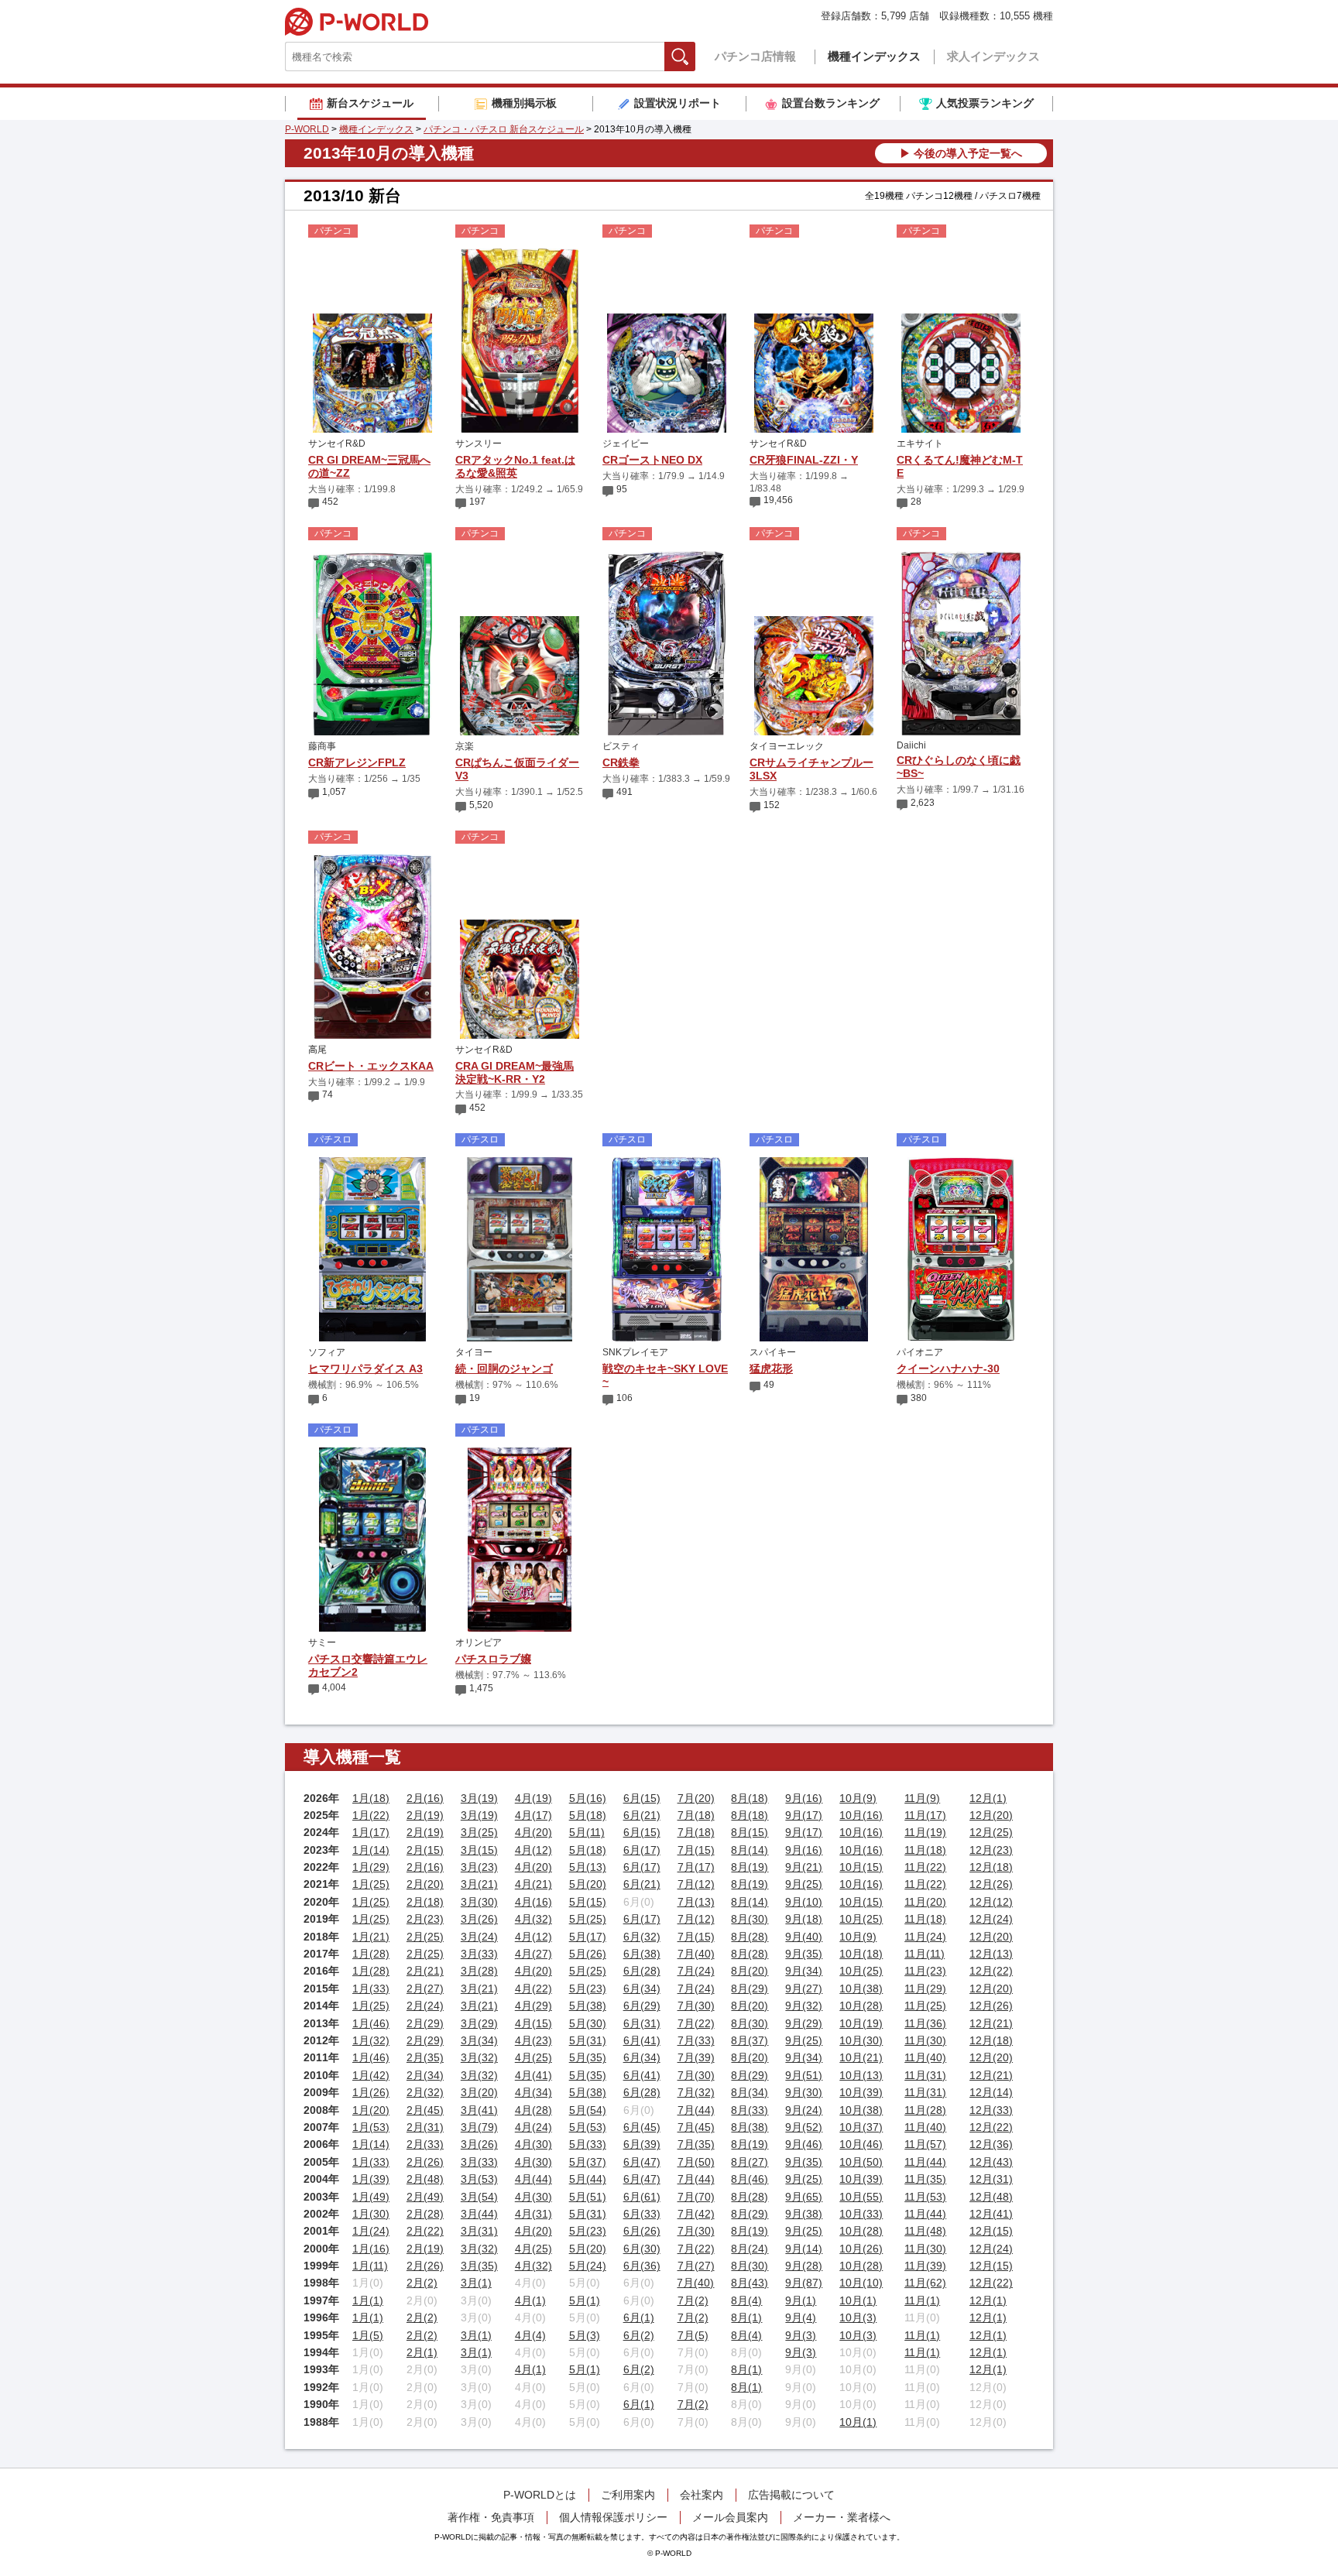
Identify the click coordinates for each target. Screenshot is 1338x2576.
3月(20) (479, 2092)
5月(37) (588, 2162)
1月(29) (371, 1867)
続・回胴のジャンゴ (504, 1368)
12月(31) (991, 2179)
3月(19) (479, 1798)
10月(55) (861, 2197)
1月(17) (371, 1832)
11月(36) (925, 2023)
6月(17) (642, 1850)
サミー (322, 1643)
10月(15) (861, 1867)
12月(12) (991, 1902)
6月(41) (642, 2040)
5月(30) (588, 2023)
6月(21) (642, 1815)
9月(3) (801, 2335)
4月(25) (533, 2057)
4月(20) (533, 1832)
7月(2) (693, 2300)
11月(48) (925, 2231)
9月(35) (804, 1954)
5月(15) (588, 1902)
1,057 (334, 792)
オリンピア (479, 1643)
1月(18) (371, 1798)
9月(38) (804, 2214)
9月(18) (804, 1919)
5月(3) (585, 2335)
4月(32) (533, 1919)
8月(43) (750, 2283)
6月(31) (642, 2023)
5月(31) (588, 2040)
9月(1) (801, 2300)
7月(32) (696, 2092)
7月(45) (696, 2127)
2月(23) (425, 1919)
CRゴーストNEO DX (652, 460)
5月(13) (588, 1867)
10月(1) (858, 2300)
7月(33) (696, 2040)
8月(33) (750, 2110)
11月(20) (925, 1902)
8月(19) (750, 1867)
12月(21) (991, 2023)
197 (477, 502)
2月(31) (425, 2127)
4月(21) (533, 1884)
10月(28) (861, 2006)
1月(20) (371, 2110)
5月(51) (588, 2197)
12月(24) (991, 1919)
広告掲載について (791, 2495)
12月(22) (991, 1971)
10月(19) (861, 2023)
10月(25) (861, 1919)
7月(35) (696, 2144)
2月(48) (425, 2179)
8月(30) (750, 1919)
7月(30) (696, 2006)
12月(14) (991, 2092)
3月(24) (479, 1937)
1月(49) (371, 2197)
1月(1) (368, 2300)
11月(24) (925, 1937)
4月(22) (533, 1989)
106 (624, 1398)
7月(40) (696, 1954)
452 (330, 502)
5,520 (481, 805)
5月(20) (588, 1884)
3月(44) (479, 2214)
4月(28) (533, 2110)
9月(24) (804, 2110)
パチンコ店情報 (755, 56)
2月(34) (425, 2075)
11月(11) (925, 1954)
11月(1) (922, 2300)
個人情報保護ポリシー (613, 2517)
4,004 (334, 1687)
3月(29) (479, 2023)
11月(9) (922, 1798)
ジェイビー (626, 444)
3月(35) (479, 2266)
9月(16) (804, 1798)
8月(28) (750, 1937)
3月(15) (479, 1850)
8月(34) (750, 2092)
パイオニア (920, 1352)
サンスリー (479, 444)
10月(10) (861, 2283)
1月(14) (371, 1850)
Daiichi (911, 745)
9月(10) (804, 1902)
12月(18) (991, 1867)
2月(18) (425, 1902)
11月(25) (925, 2006)
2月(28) (425, 2214)
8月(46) (750, 2179)
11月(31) (925, 2075)
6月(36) (642, 2266)
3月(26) (479, 1919)
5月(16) (588, 1798)
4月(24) (533, 2127)
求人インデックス (993, 56)
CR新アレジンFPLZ (357, 762)
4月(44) (533, 2179)
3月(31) (479, 2231)
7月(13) (696, 1902)
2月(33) (425, 2144)
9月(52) (804, 2127)
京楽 (465, 746)
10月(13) (861, 2075)
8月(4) (746, 2300)
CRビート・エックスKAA (371, 1066)
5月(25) (588, 1919)
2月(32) (425, 2092)
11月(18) (925, 1850)
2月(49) (425, 2197)
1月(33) (371, 1989)
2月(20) (425, 1884)
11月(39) (925, 2266)
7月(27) (696, 2266)
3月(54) (479, 2197)
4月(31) (533, 2214)
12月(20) (991, 1815)
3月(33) (479, 1954)
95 (622, 489)
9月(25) (804, 1884)
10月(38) (861, 1989)
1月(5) (368, 2335)
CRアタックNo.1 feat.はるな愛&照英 (515, 466)
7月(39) (696, 2057)
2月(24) (425, 2006)
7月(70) (696, 2197)
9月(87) (804, 2283)
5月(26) (588, 1954)
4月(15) (533, 2023)
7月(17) (696, 1867)
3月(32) (479, 2057)
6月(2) (639, 2335)
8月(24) (750, 2249)
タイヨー (474, 1352)
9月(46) (804, 2144)
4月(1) (530, 2300)
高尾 (317, 1050)
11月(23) (925, 1971)
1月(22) (371, 1815)
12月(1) (988, 1798)
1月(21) (371, 1937)
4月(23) (533, 2040)
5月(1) (585, 2300)
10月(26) (861, 2249)
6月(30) (642, 2249)
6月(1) (639, 2317)
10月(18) (861, 1954)
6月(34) (642, 1989)
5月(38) (588, 2006)
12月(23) (991, 1850)
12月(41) (991, 2214)
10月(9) (858, 1798)
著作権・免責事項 (491, 2517)
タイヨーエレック (787, 746)
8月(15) (750, 1832)
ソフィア (327, 1352)
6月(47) (642, 2162)
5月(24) (588, 2266)
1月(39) (371, 2179)
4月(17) (533, 1815)
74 (328, 1094)
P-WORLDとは (540, 2495)
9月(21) (804, 1867)
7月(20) (696, 1798)
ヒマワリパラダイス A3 (365, 1368)
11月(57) (925, 2144)
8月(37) (750, 2040)
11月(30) (925, 2040)
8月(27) (750, 2162)
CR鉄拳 (621, 762)
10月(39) (861, 2092)
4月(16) (533, 1902)
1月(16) (371, 2249)
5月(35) (588, 2057)
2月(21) (425, 1971)
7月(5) (693, 2335)
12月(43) (991, 2162)
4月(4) (530, 2335)
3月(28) (479, 1971)
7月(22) (696, 2023)
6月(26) (642, 2231)
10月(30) (861, 2040)
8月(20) (750, 1971)
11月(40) (925, 2057)
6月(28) (642, 1971)
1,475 (481, 1688)
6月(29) (642, 2006)
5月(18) (588, 1815)
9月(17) (804, 1815)
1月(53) (371, 2127)
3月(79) (479, 2127)
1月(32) (371, 2040)
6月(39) (642, 2144)
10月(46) (861, 2144)
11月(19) (925, 1832)
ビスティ (621, 746)
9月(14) (804, 2249)
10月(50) (861, 2162)
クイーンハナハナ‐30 (948, 1368)
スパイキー (773, 1352)
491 (624, 792)
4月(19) (533, 1798)
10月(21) (861, 2057)
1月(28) (371, 1954)
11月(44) (925, 2162)
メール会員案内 (730, 2517)
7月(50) (696, 2162)
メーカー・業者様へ (842, 2517)
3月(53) (479, 2179)
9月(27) (804, 1989)
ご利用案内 (628, 2495)
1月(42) (371, 2075)
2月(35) (425, 2057)
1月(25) (371, 1884)
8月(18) (750, 1798)
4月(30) (533, 2144)
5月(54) (588, 2110)
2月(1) (422, 2352)
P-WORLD (357, 22)
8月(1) (746, 2317)
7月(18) (696, 1815)
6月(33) (642, 2214)
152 (772, 805)
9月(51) (804, 2075)
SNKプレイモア (635, 1352)
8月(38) (750, 2127)
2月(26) (425, 2162)
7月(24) (696, 1971)
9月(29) (804, 2023)
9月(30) (804, 2092)
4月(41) (533, 2075)
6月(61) (642, 2197)
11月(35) (925, 2179)
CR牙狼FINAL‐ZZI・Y (804, 460)
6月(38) (642, 1954)
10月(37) (861, 2127)
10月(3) (858, 2317)
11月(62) (925, 2283)
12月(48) (991, 2197)
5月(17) (588, 1937)
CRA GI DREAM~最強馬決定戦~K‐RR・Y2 (515, 1072)
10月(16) (861, 1815)
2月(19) (425, 1815)
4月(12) (533, 1850)
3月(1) (476, 2283)
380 (919, 1398)
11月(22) (925, 1867)
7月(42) (696, 2214)
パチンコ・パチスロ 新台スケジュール (504, 129)
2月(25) (425, 1937)
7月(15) (696, 1850)
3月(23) (479, 1867)
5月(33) (588, 2144)
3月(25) (479, 1832)
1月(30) (371, 2214)
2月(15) (425, 1850)
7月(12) (696, 1884)
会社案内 (702, 2495)
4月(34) (533, 2092)
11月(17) (925, 1815)
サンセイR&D (337, 444)
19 (475, 1398)
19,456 (778, 500)
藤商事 (322, 746)
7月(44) (696, 2110)
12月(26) (991, 1884)
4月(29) (533, 2006)
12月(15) (991, 2231)
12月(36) (991, 2144)
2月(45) (425, 2110)
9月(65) (804, 2197)
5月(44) (588, 2179)
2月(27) (425, 1989)
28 (916, 502)
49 (769, 1385)
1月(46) (371, 2023)
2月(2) (422, 2283)
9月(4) (801, 2317)
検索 (695, 56)
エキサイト (920, 444)
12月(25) (991, 1832)
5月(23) (588, 1989)
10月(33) (861, 2214)
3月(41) (479, 2110)
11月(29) (925, 1989)
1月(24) (371, 2231)
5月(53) (588, 2127)
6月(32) (642, 1937)
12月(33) (991, 2110)
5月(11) (587, 1832)
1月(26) (371, 2092)
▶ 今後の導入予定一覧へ (961, 153)
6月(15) (642, 1798)
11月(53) (925, 2197)
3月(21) (479, 1884)
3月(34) (479, 2040)
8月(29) (750, 1989)
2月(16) (425, 1798)
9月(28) (804, 2266)
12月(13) (991, 1954)
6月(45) (642, 2127)
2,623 (923, 803)
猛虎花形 (771, 1368)
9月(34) (804, 1971)
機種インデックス (874, 56)
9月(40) (804, 1937)
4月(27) (533, 1954)
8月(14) (750, 1850)
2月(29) (425, 2023)
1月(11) (370, 2266)
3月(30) (479, 1902)
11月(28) (925, 2110)
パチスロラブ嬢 (493, 1659)
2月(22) (425, 2231)
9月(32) (804, 2006)
